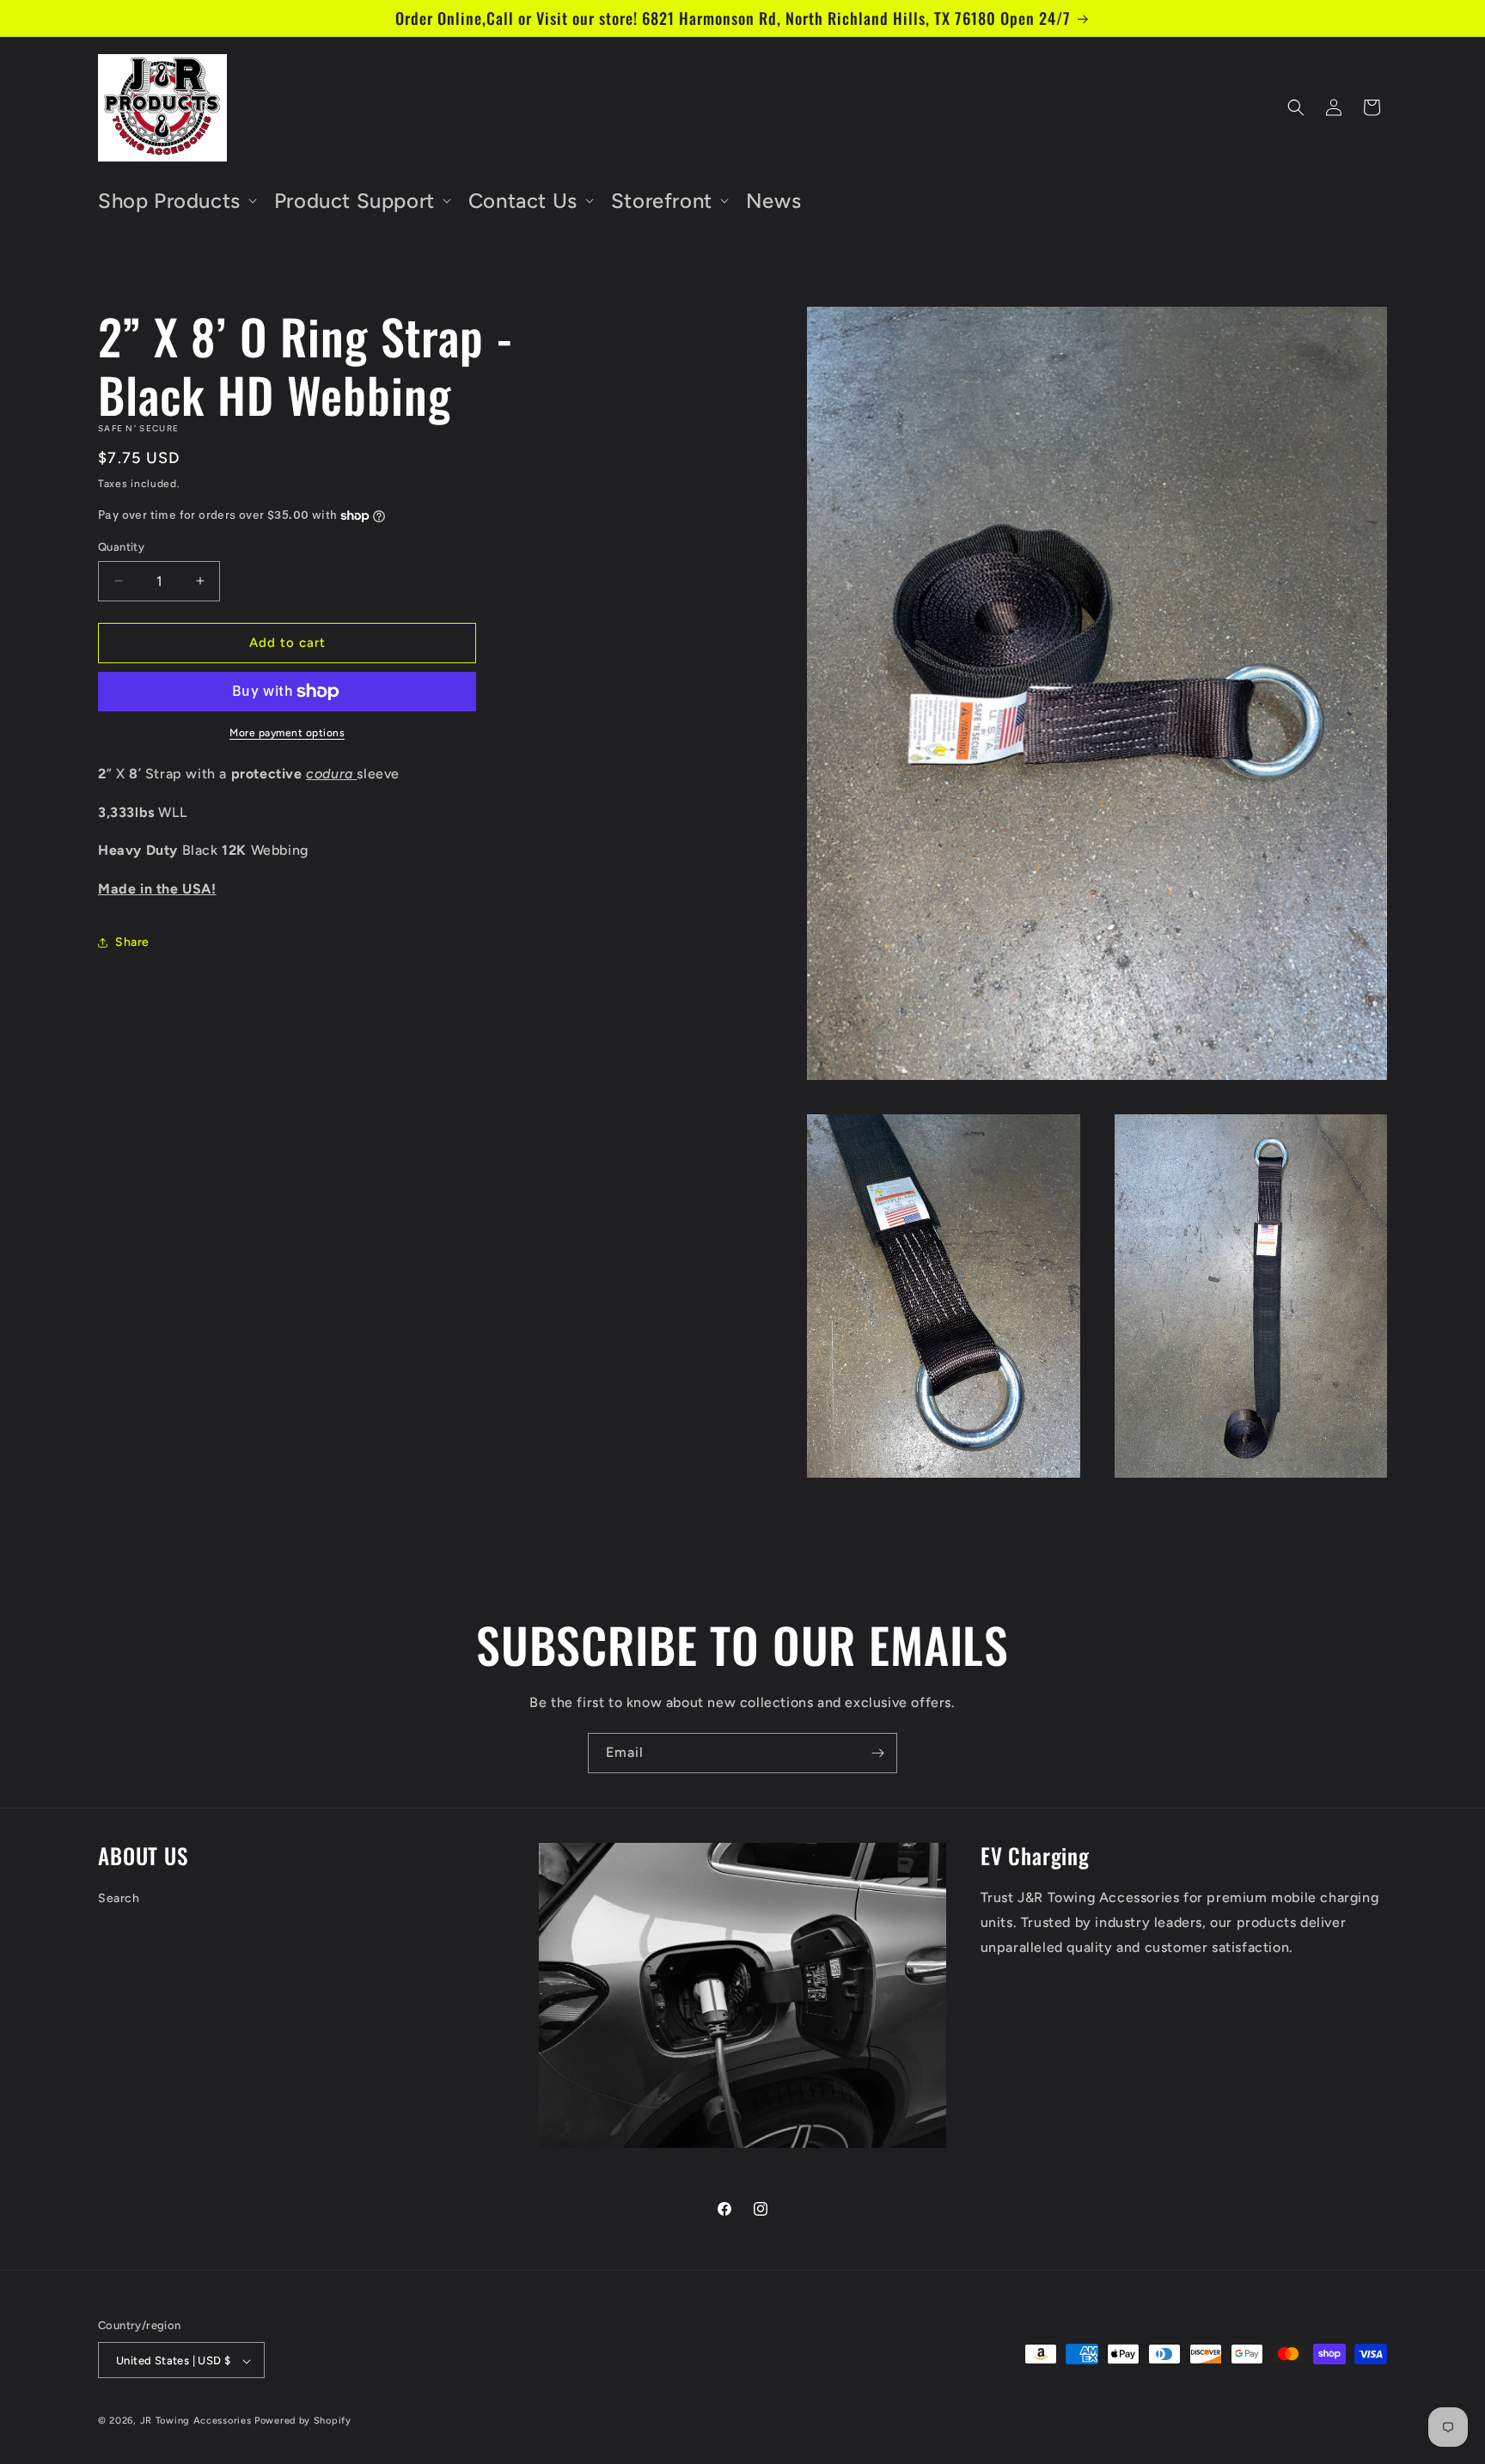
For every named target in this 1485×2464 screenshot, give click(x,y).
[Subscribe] (877, 1753)
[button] (176, 201)
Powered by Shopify (303, 2421)
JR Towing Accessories (196, 2421)
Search (119, 1898)
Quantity (121, 547)
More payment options (287, 733)
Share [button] (132, 942)
